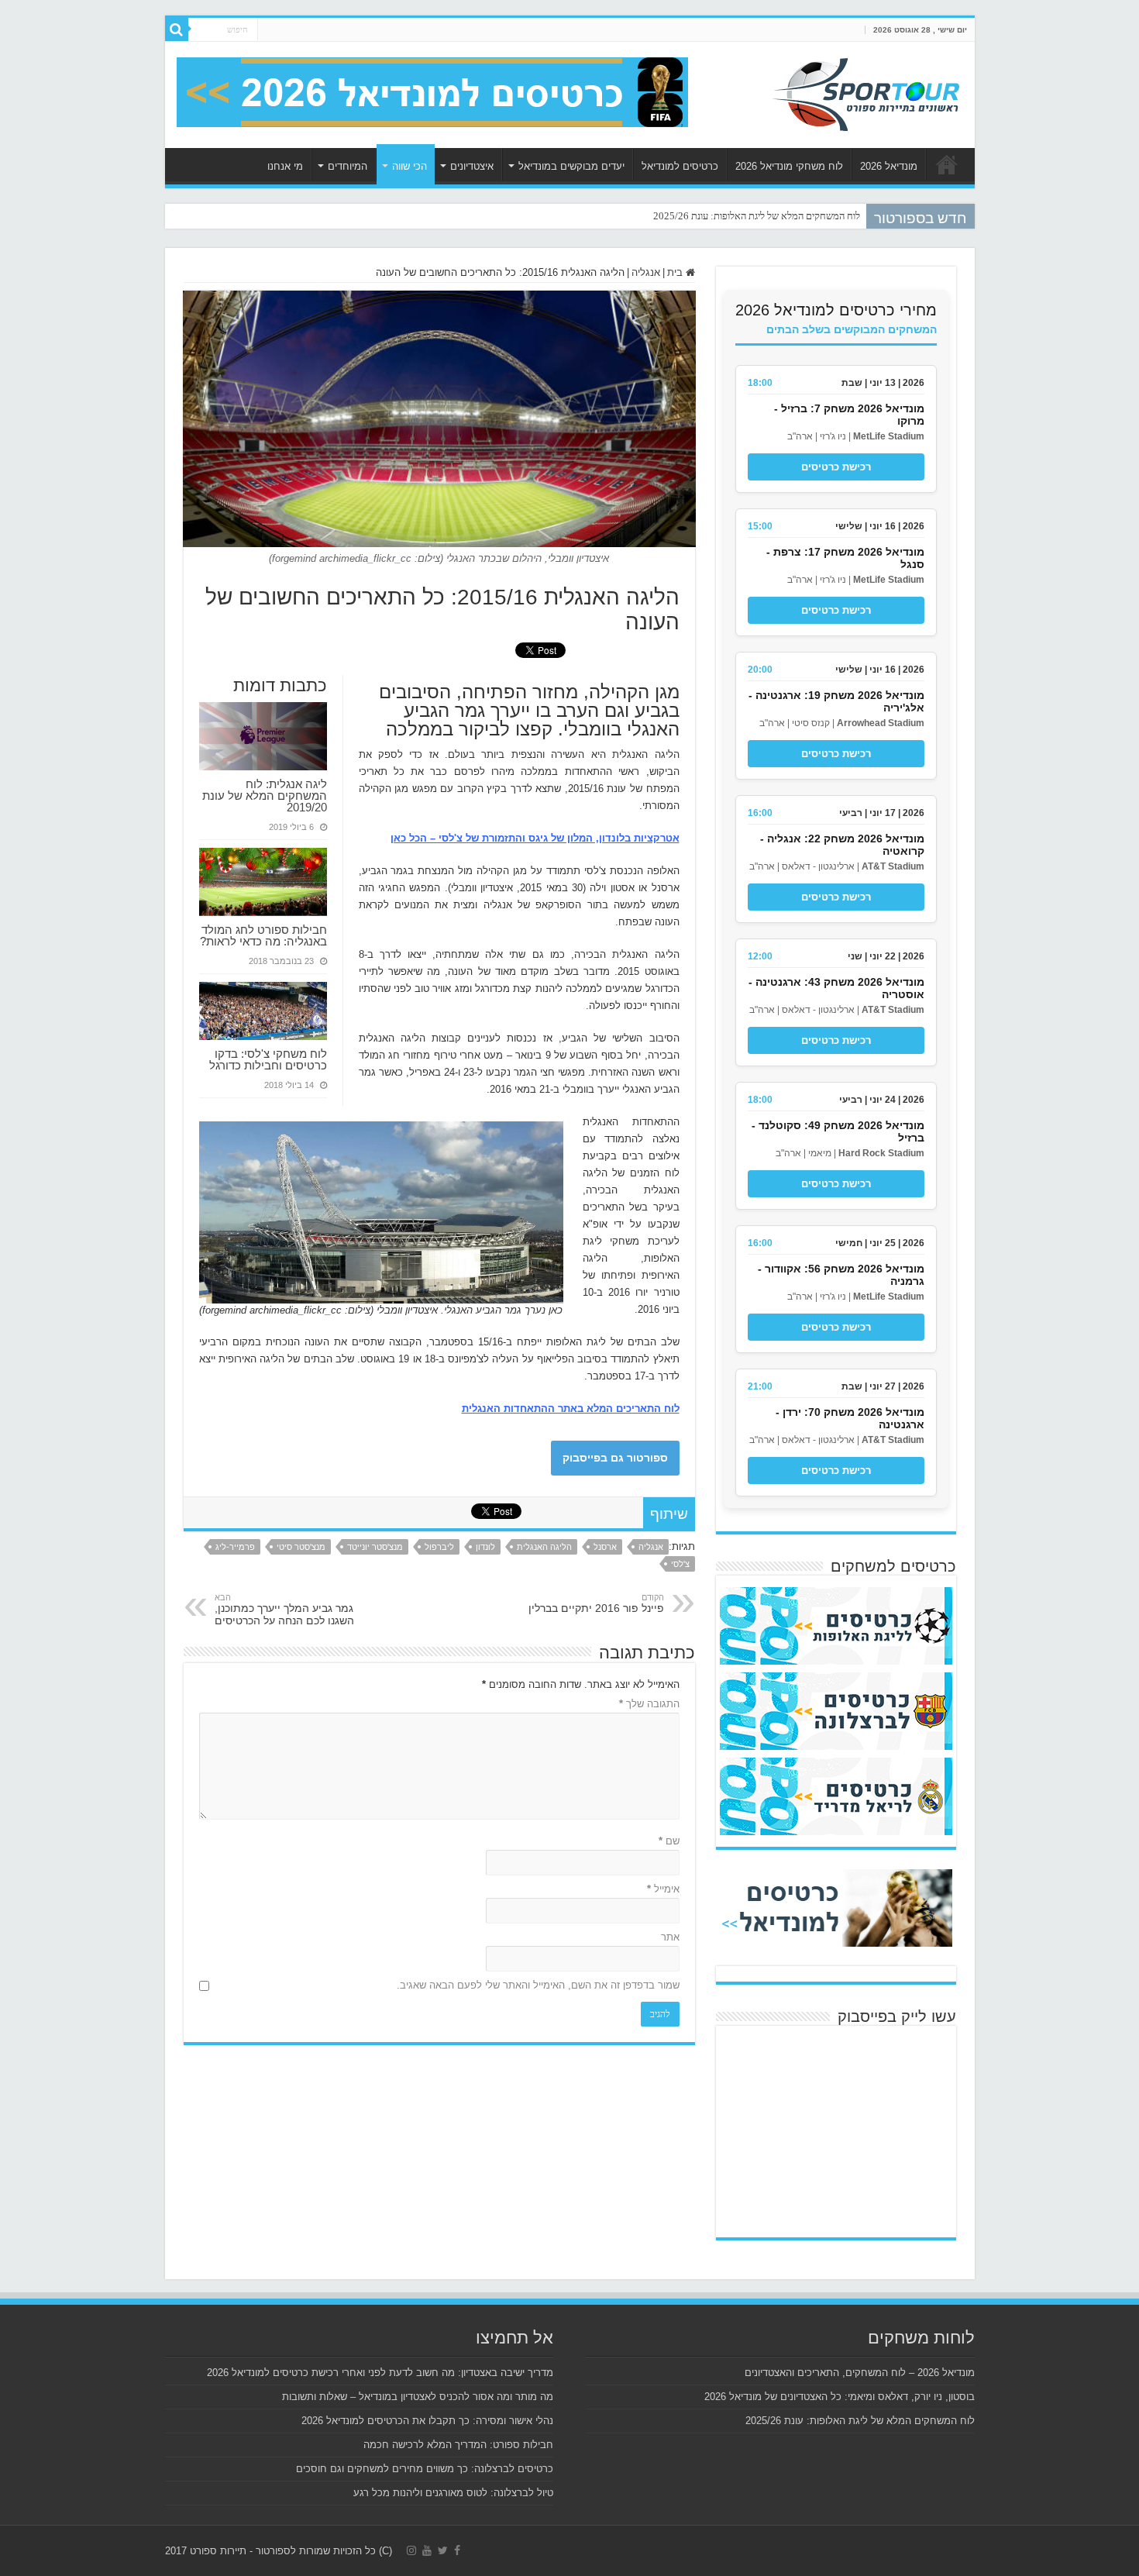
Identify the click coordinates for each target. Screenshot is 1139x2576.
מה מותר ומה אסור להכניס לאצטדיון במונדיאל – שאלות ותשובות (418, 2397)
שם (669, 1841)
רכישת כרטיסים (836, 467)
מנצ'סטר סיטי (301, 1547)
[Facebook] (457, 2550)
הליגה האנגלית (544, 1547)
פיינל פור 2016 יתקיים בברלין (596, 1603)
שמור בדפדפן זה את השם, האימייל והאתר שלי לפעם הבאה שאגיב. (538, 1985)
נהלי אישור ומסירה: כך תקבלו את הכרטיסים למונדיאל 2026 (427, 2421)
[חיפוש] (177, 29)
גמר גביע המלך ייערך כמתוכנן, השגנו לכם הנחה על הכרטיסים (284, 1610)
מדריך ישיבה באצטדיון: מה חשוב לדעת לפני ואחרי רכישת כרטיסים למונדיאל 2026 (380, 2373)
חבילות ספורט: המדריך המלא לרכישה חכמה (458, 2445)
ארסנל (605, 1547)
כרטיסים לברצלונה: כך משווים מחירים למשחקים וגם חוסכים (425, 2469)
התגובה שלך (649, 1704)
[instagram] (411, 2550)
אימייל (663, 1889)
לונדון (485, 1547)
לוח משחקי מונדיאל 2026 (789, 166)
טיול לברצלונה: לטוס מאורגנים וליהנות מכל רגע (453, 2493)
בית (676, 272)
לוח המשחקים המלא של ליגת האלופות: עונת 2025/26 (757, 216)
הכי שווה (409, 166)
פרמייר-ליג (235, 1547)
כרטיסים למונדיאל (680, 166)
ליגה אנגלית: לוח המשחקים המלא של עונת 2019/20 (265, 796)
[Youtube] (427, 2550)
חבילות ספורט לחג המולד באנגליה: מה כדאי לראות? (263, 935)
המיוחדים (348, 166)
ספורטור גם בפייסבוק (615, 1458)
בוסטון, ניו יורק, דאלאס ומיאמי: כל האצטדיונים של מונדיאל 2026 (840, 2397)
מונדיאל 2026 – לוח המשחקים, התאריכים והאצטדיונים (860, 2373)
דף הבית (947, 164)
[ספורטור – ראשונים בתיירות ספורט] (866, 92)
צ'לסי (680, 1564)
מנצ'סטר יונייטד (375, 1547)
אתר (670, 1937)
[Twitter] (443, 2550)
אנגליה (646, 272)
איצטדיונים (472, 166)
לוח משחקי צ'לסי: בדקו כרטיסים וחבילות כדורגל (268, 1059)
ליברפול (439, 1547)
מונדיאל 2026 (889, 166)
